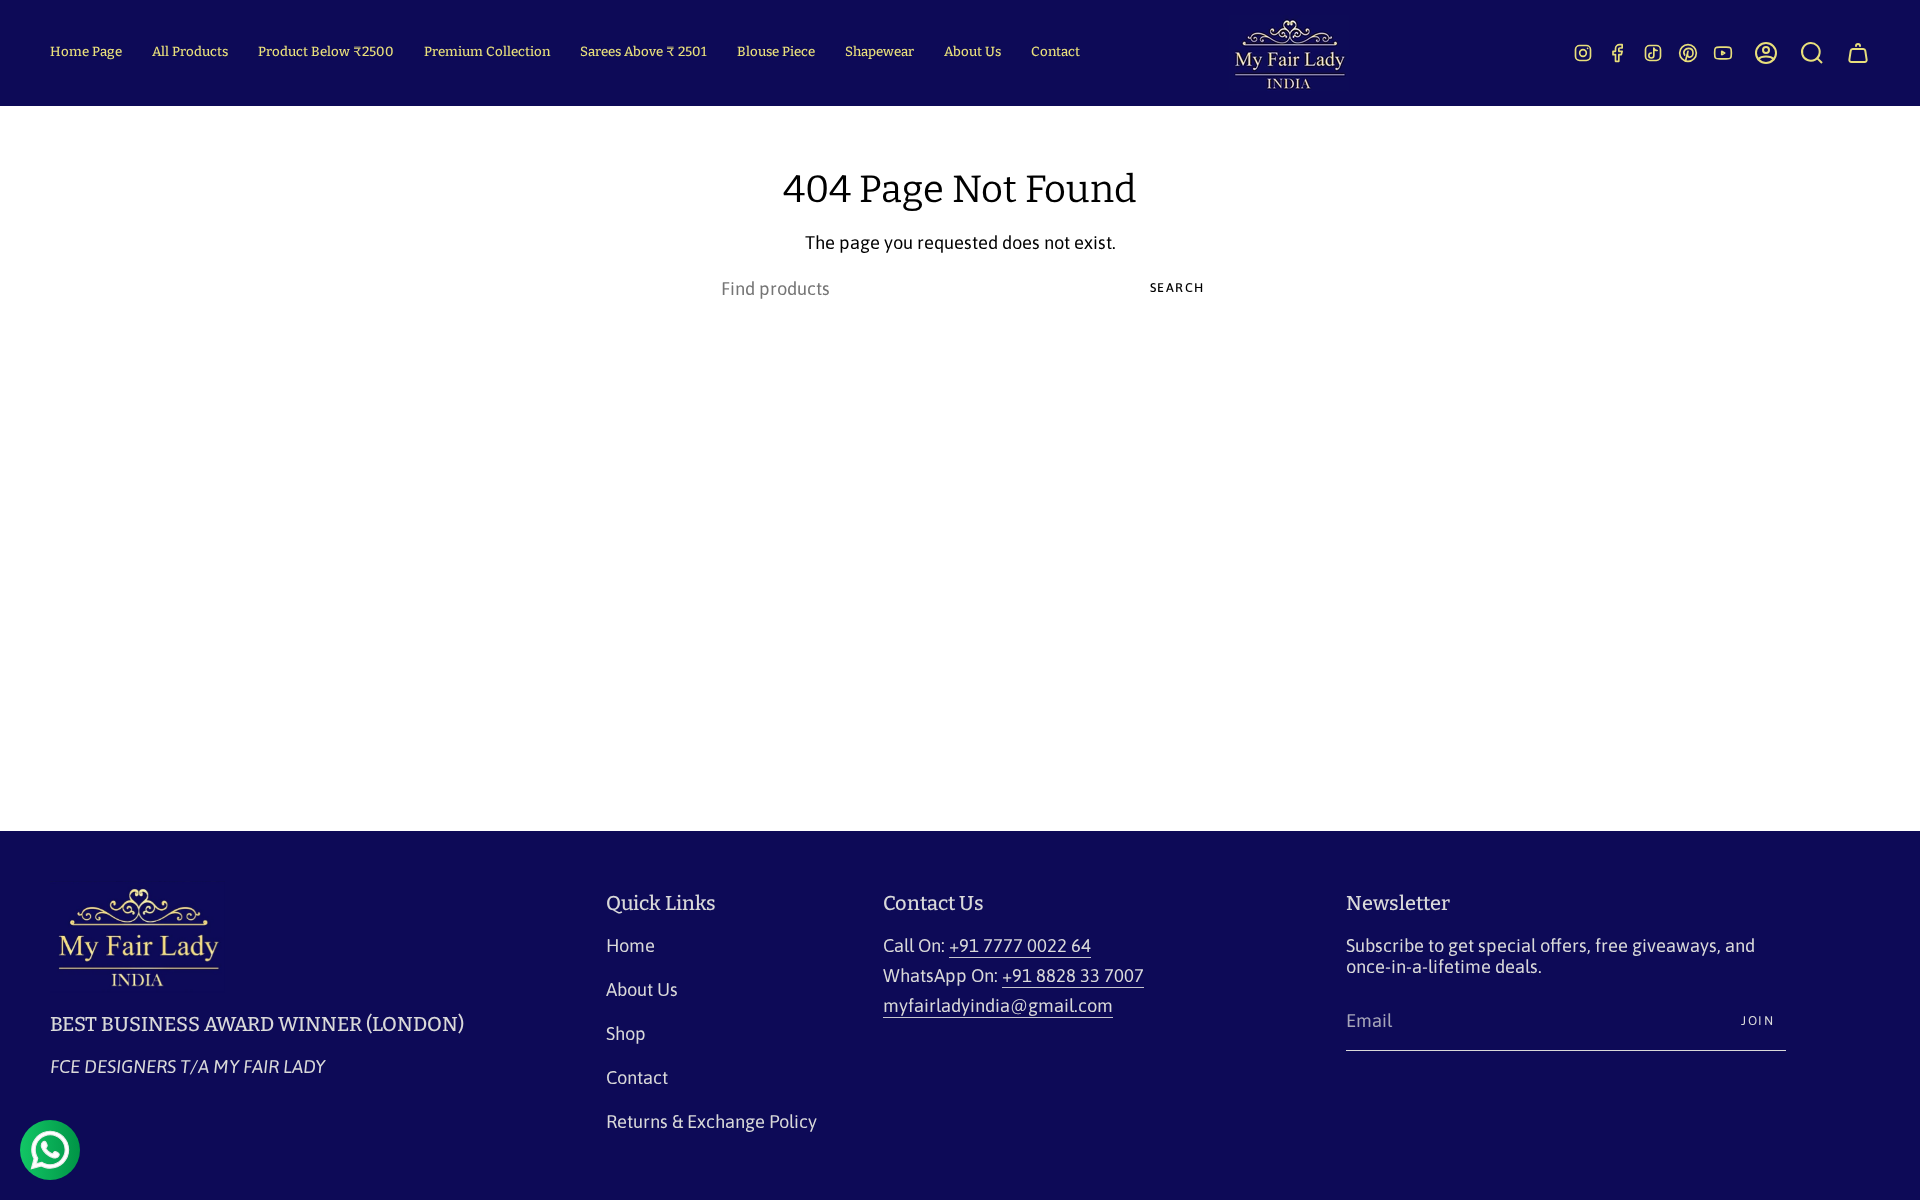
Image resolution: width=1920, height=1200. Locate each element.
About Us (642, 989)
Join (1757, 1020)
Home (630, 945)
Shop (626, 1033)
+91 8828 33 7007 (1073, 975)
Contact (637, 1077)
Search (1177, 287)
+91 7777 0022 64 (1020, 945)
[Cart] (1858, 53)
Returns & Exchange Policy (711, 1121)
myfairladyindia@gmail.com (998, 1005)
